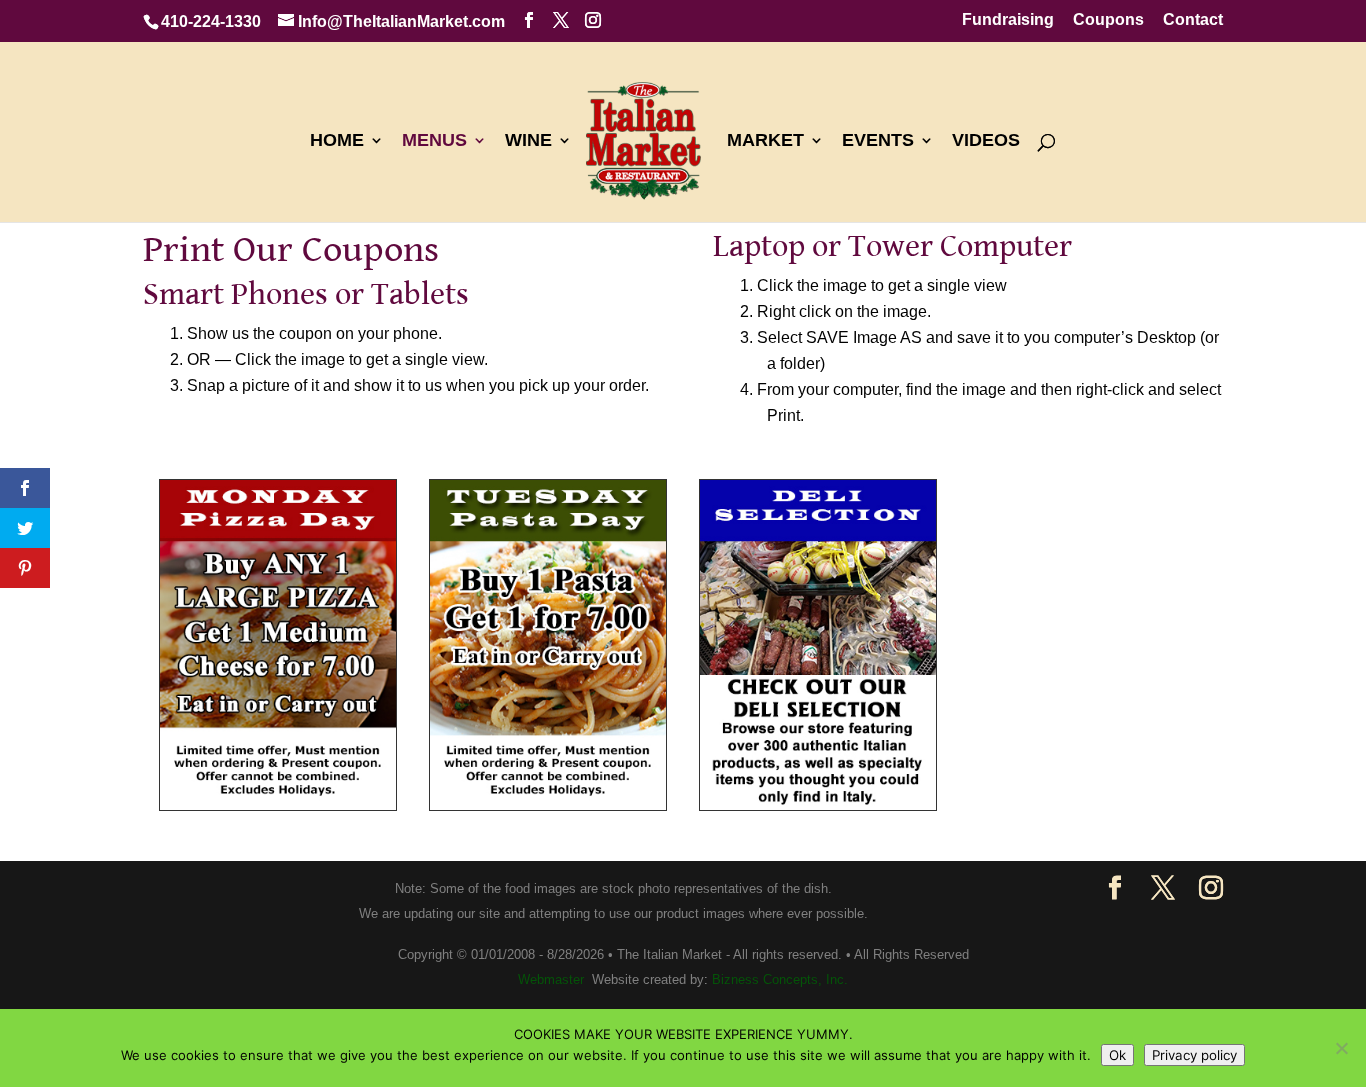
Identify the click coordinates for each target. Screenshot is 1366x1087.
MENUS (434, 141)
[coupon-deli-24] (818, 804)
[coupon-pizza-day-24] (278, 804)
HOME (337, 141)
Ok (1117, 1055)
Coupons (1108, 20)
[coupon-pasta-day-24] (548, 804)
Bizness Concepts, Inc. (780, 979)
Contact (1193, 20)
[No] (1341, 1048)
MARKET (765, 141)
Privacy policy (1194, 1055)
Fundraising (1008, 20)
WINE (528, 141)
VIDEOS (986, 141)
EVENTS (878, 141)
